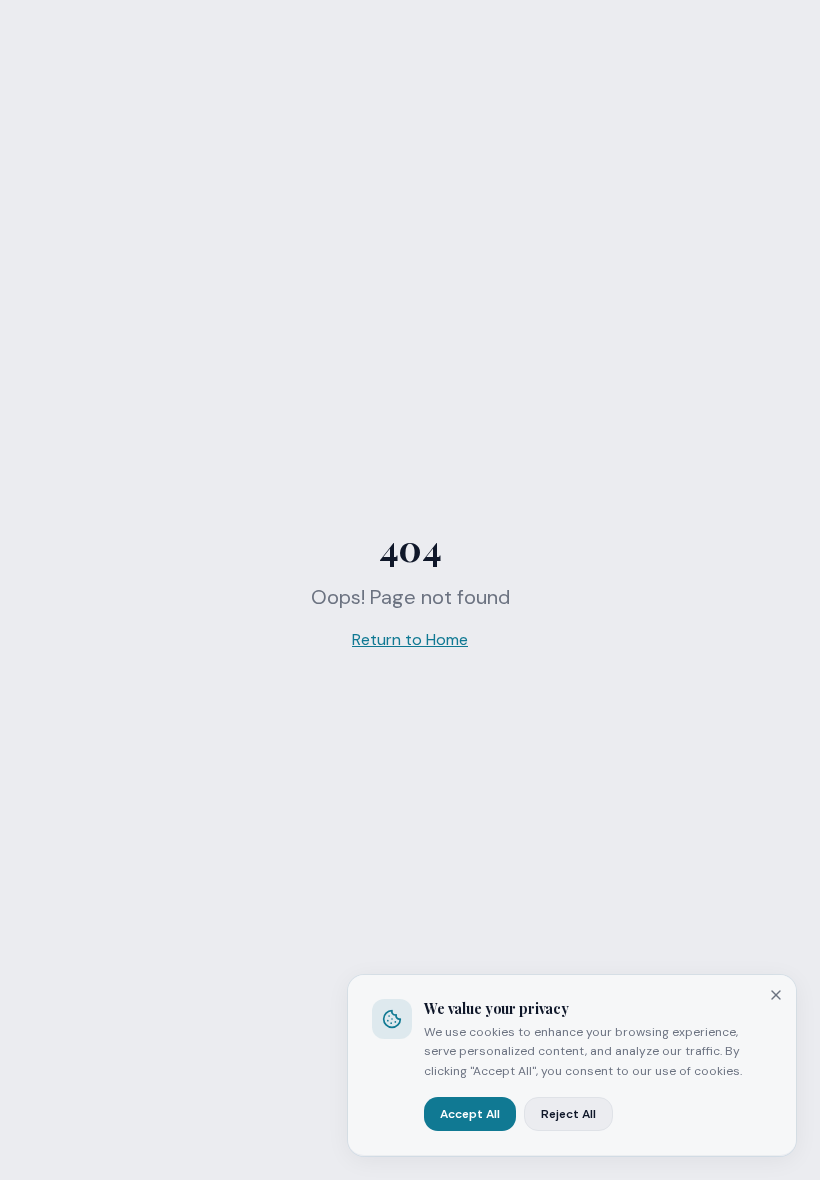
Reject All (568, 1114)
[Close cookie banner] (776, 995)
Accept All (470, 1114)
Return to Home (410, 639)
